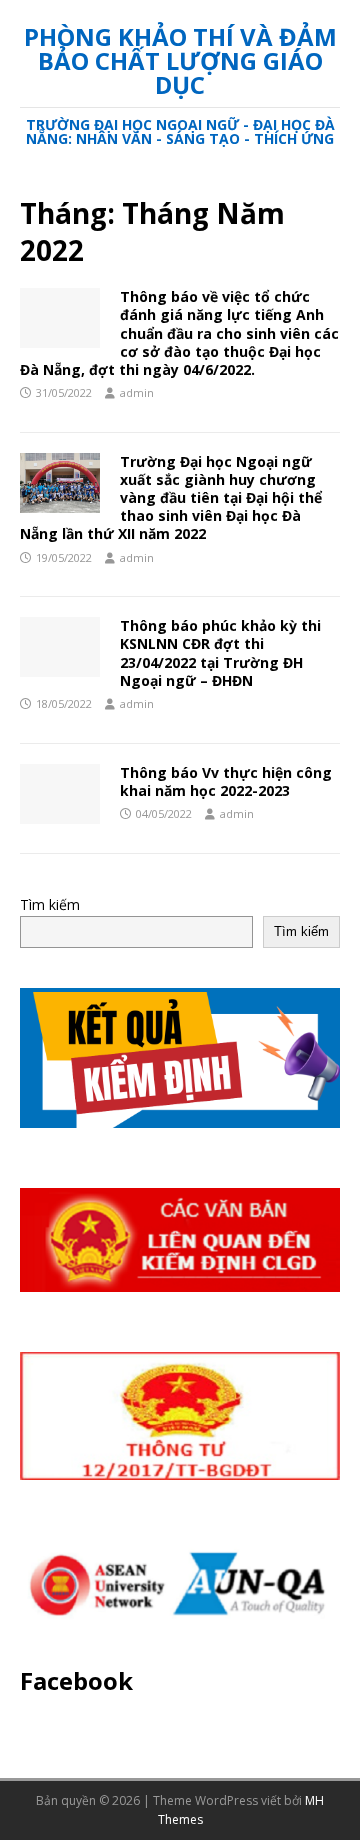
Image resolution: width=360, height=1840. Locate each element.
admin (137, 392)
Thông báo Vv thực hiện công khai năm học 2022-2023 (226, 781)
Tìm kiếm (50, 904)
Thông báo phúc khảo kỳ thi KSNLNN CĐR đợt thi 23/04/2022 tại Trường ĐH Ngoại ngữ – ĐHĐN (220, 653)
